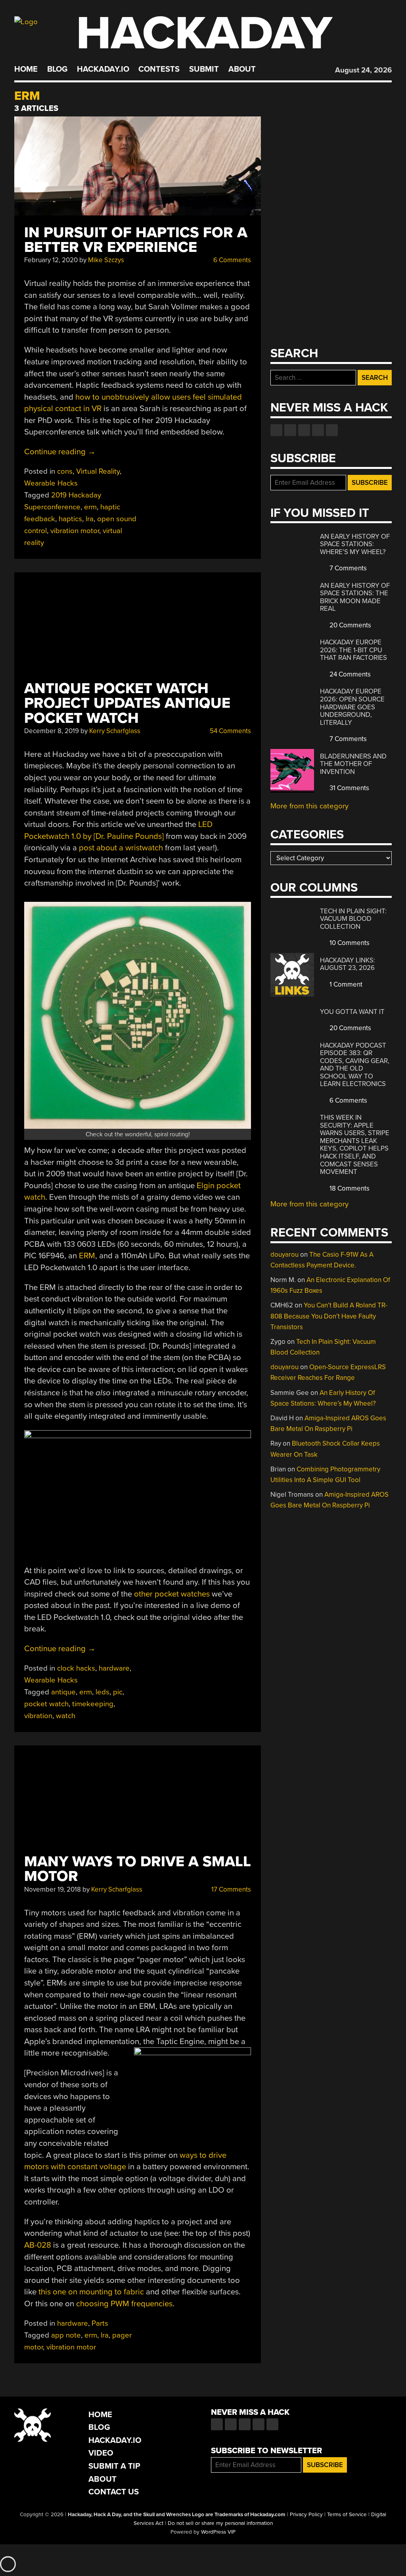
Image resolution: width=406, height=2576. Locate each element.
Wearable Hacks (51, 483)
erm (90, 507)
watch (66, 1716)
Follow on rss (318, 430)
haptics (70, 519)
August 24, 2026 (363, 70)
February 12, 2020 (51, 260)
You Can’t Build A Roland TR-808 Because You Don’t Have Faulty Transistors (329, 1316)
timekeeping (93, 1704)
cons (65, 471)
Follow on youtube (304, 430)
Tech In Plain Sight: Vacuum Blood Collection (353, 919)
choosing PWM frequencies (124, 2304)
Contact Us (114, 2492)
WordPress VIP (218, 2532)
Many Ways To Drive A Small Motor (138, 1869)
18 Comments (349, 1188)
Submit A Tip (114, 2466)
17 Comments (230, 1889)
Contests (159, 69)
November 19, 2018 (53, 1889)
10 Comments (349, 943)
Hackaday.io (103, 69)
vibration (38, 1716)
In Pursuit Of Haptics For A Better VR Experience (136, 240)
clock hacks (76, 1668)
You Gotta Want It (352, 1012)
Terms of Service (347, 2515)
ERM (87, 1256)
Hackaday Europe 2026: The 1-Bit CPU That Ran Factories (353, 650)
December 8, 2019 (52, 731)
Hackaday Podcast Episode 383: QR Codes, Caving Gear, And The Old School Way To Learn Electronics (355, 1065)
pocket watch (46, 1704)
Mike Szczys (106, 260)
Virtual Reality (98, 471)
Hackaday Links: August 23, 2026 (348, 964)
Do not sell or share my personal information (220, 2523)
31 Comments (349, 788)
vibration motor (75, 531)
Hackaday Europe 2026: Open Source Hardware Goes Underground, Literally (352, 707)
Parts (100, 2323)
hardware (114, 1668)
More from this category (309, 806)
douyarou (284, 1255)
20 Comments (350, 625)
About (242, 69)
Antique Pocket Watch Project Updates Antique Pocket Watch (127, 703)
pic (118, 1692)
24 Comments (349, 674)
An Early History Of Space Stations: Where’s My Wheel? (355, 544)
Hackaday (204, 33)
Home (26, 69)
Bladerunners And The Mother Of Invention (353, 764)
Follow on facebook (276, 430)
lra (90, 519)
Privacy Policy (306, 2515)
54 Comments (230, 731)
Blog (57, 69)
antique (63, 1692)
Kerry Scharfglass (115, 731)
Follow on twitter (290, 430)
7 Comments (347, 568)
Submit (204, 69)
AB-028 (38, 2245)
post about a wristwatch (121, 848)
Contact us (332, 430)
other (143, 1594)
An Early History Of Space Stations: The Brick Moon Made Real (355, 597)
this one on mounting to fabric (91, 2292)
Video (101, 2453)
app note (66, 2335)
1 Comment (345, 984)
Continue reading (60, 452)
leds (102, 1692)
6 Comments (231, 260)
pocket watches (182, 1594)
